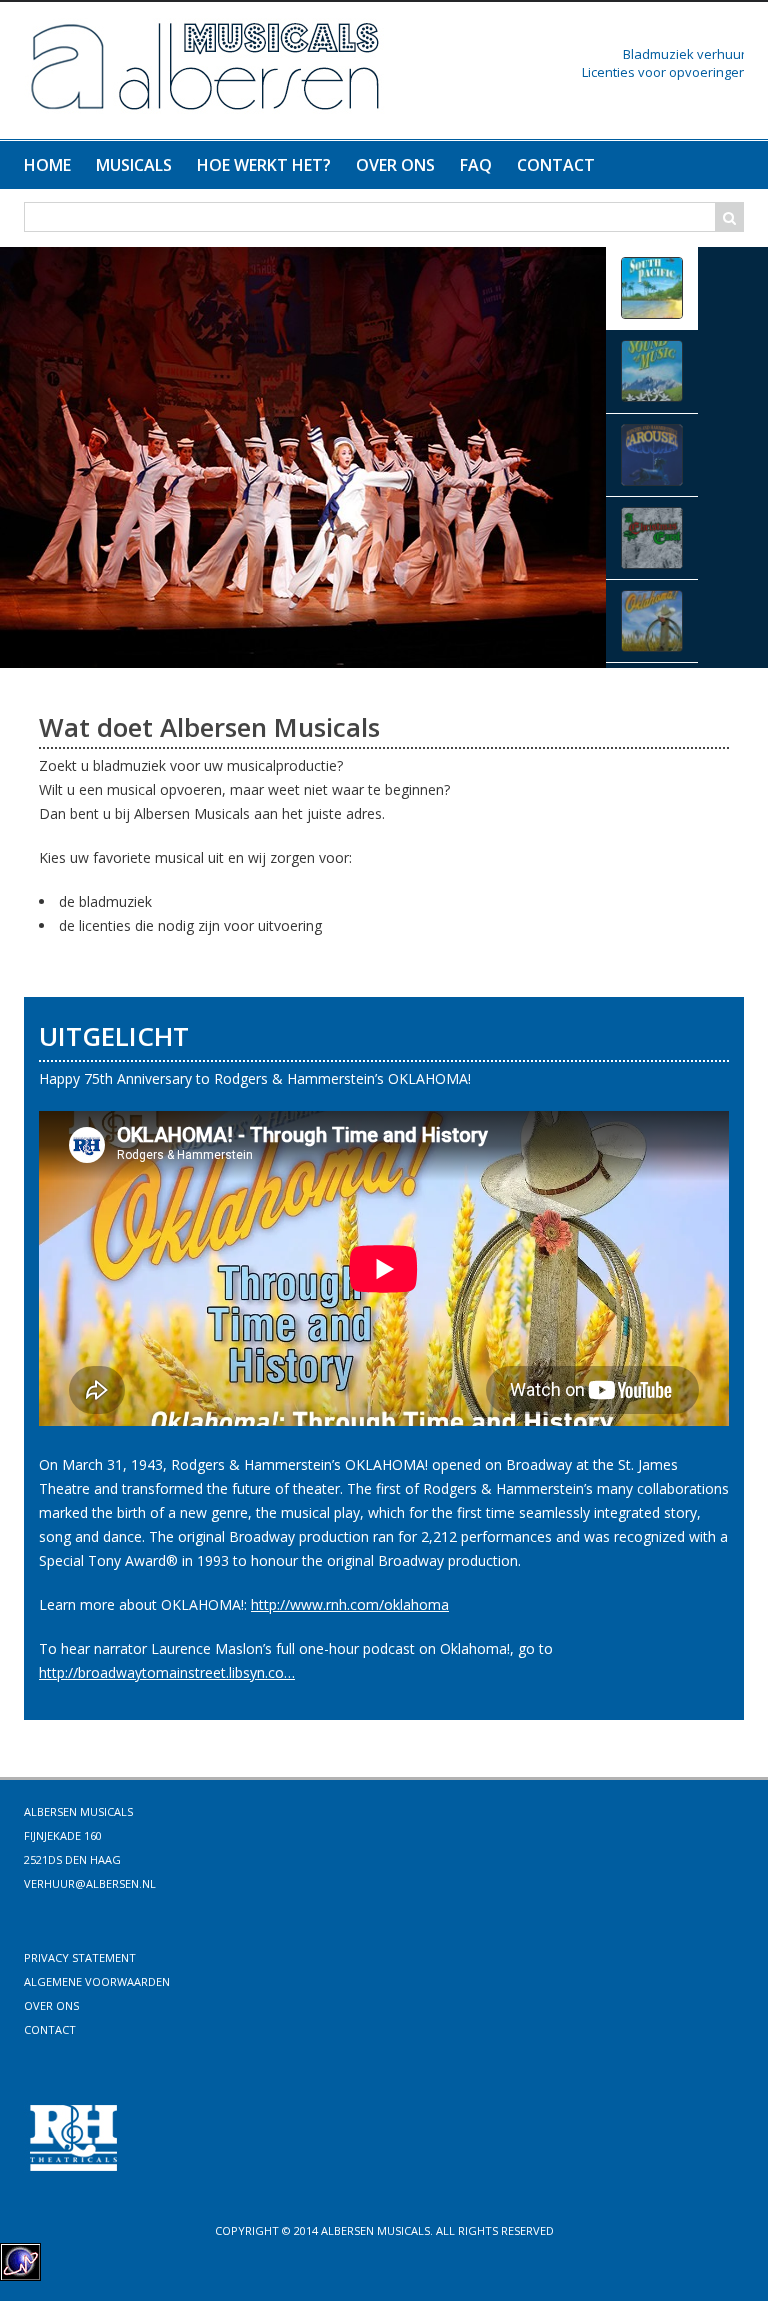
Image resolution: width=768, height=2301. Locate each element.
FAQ (476, 165)
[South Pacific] (303, 455)
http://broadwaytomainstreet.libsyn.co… (167, 1672)
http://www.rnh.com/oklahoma (350, 1604)
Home (47, 165)
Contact (556, 165)
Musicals (134, 165)
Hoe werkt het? (264, 165)
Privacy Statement (80, 1957)
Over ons (395, 165)
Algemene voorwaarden (97, 1981)
